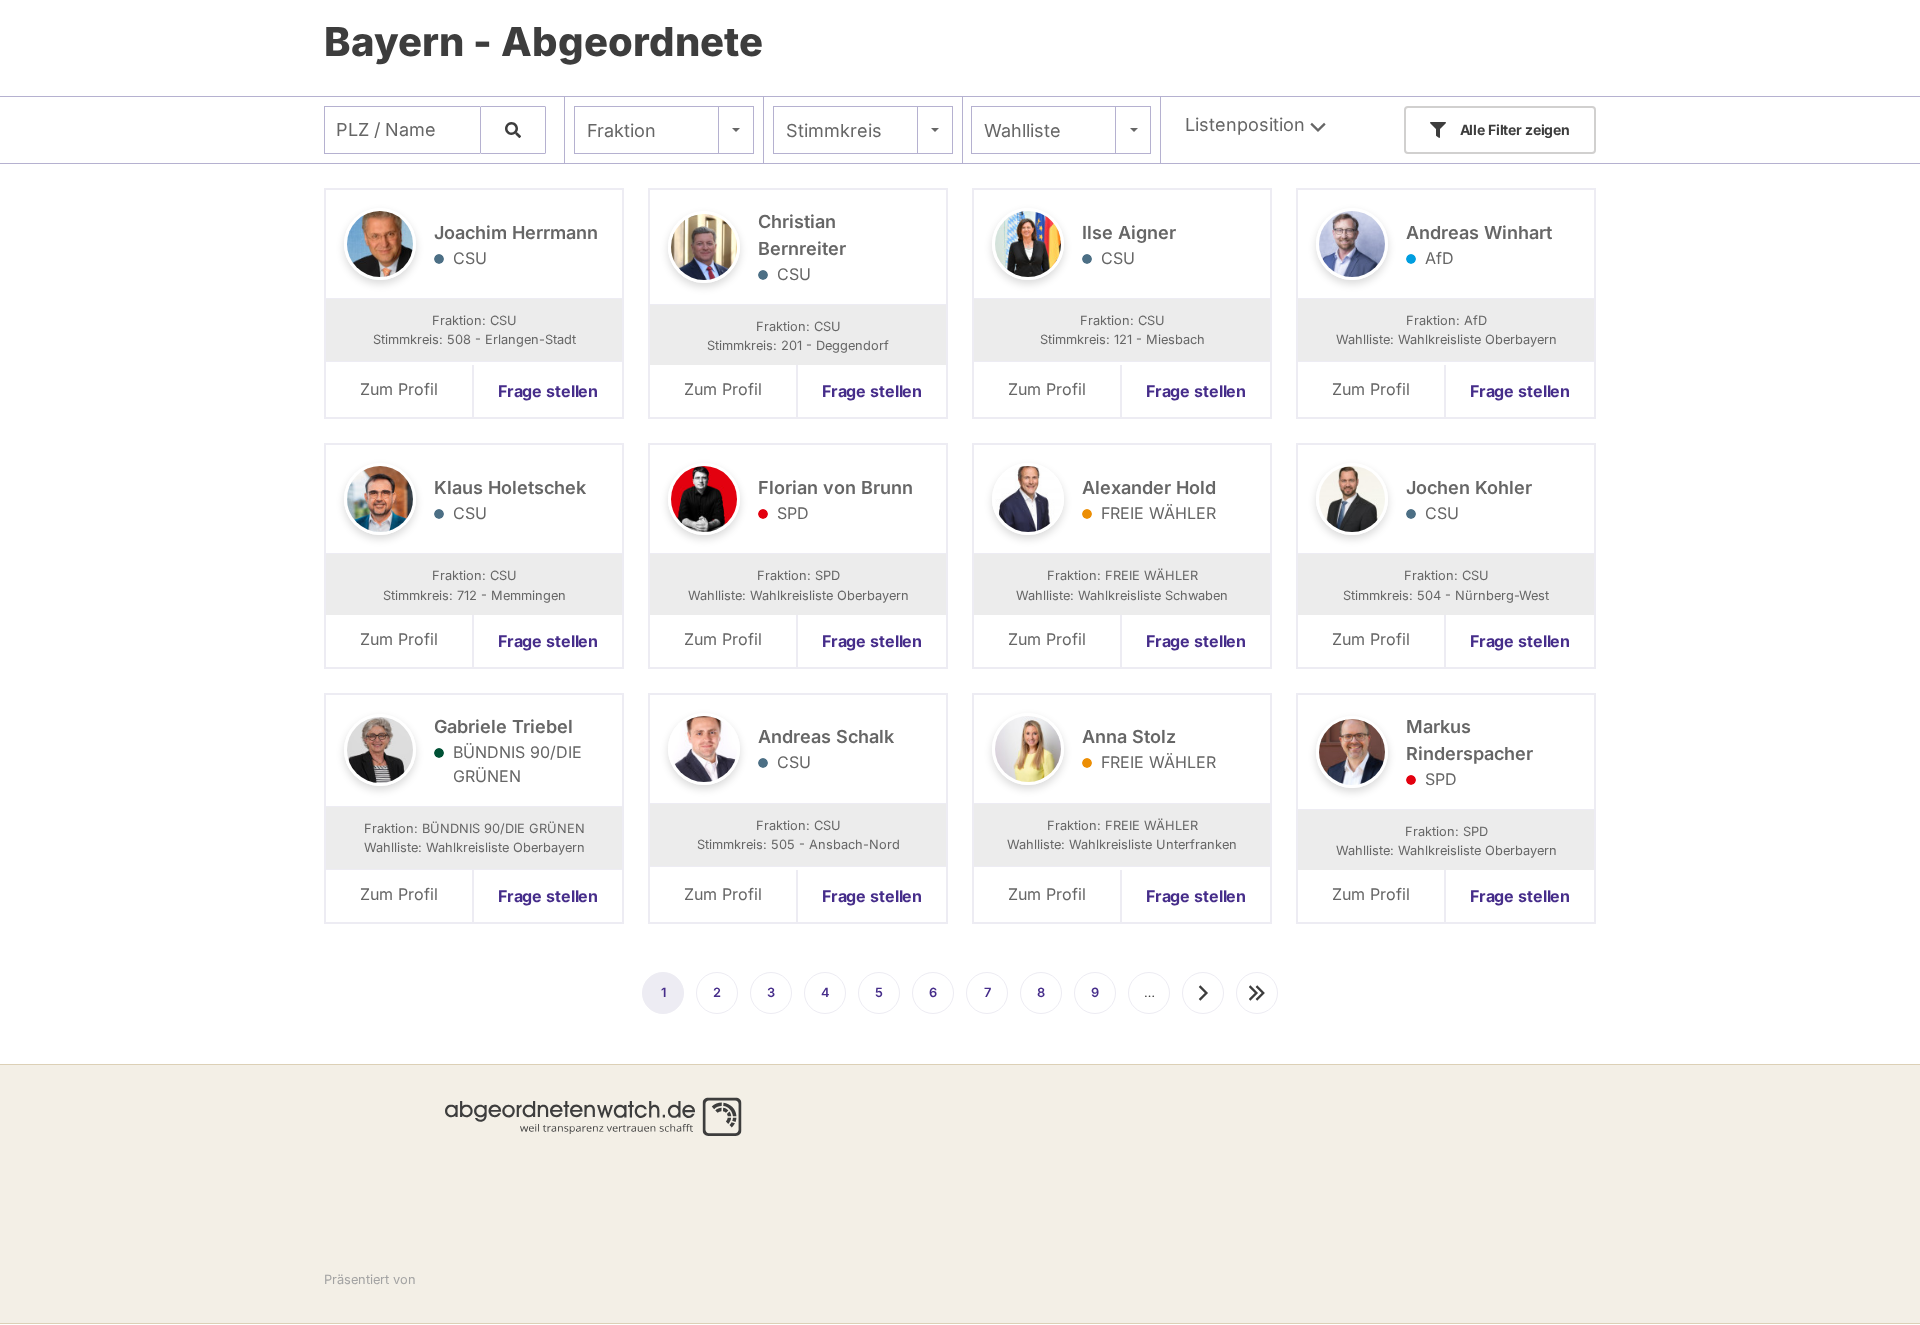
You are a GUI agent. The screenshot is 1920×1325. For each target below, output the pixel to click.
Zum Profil (399, 389)
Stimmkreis (834, 130)
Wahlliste (1022, 130)
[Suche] (513, 130)
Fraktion (621, 130)
